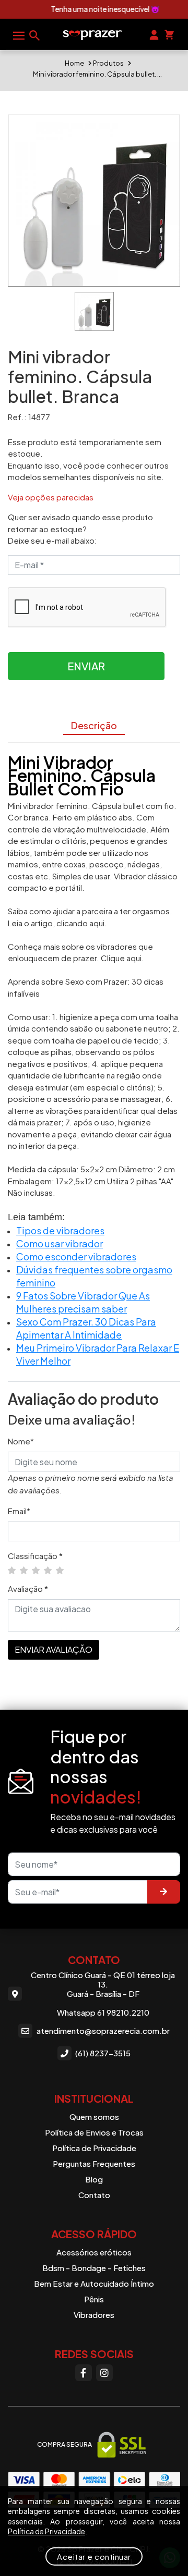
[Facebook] (84, 2373)
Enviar (86, 666)
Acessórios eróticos (94, 2252)
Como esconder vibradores (76, 1256)
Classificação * (35, 1556)
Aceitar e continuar (94, 2556)
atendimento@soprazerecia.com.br (103, 2031)
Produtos (108, 63)
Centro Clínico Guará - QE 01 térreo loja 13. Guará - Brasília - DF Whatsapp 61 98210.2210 (103, 1994)
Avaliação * (28, 1588)
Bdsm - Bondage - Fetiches (94, 2268)
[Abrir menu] (19, 35)
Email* (19, 1511)
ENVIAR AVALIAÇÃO (54, 1649)
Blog (94, 2179)
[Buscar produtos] (34, 35)
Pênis (94, 2299)
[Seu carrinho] (169, 34)
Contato (94, 2195)
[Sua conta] (154, 34)
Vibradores (94, 2315)
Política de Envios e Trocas (94, 2132)
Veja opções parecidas (51, 497)
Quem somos (94, 2117)
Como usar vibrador (60, 1243)
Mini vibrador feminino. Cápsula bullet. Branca (98, 74)
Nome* (21, 1441)
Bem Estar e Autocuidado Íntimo (94, 2283)
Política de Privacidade (94, 2148)
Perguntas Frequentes (94, 2163)
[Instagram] (104, 2373)
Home (74, 63)
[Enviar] (163, 1892)
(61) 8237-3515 (103, 2053)
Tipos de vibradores (60, 1230)
